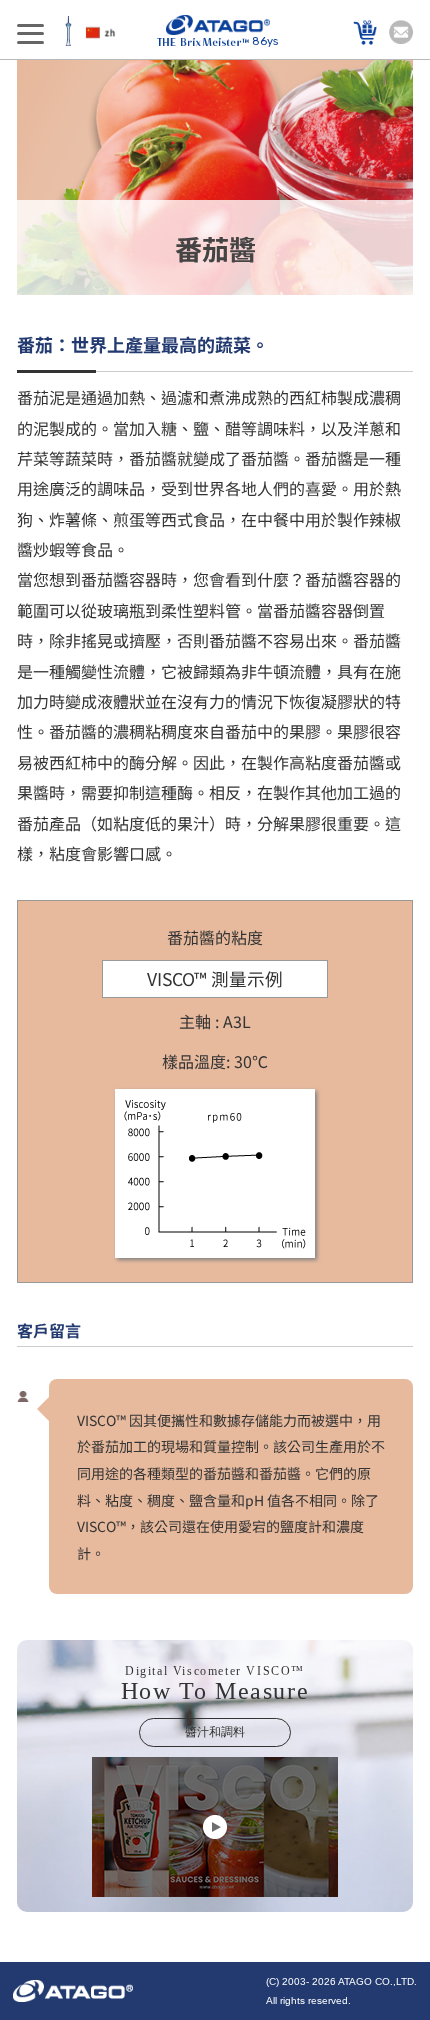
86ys (265, 41)
